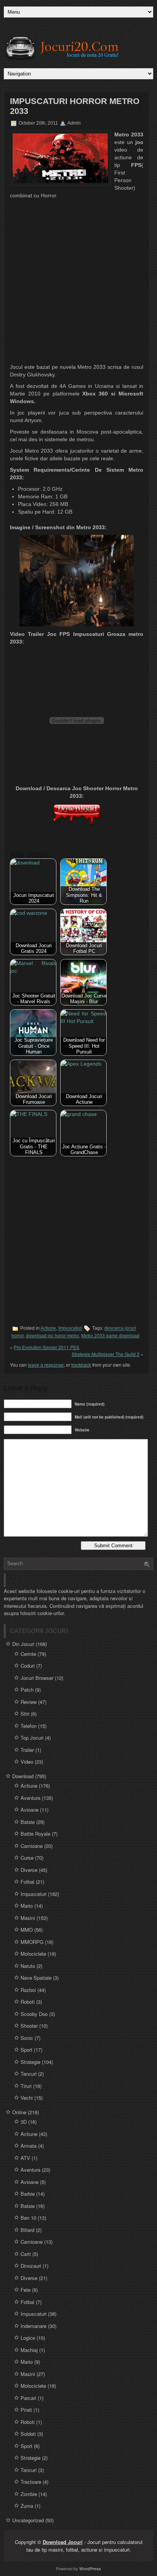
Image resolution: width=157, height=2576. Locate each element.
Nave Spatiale (36, 1978)
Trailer (27, 1750)
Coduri (28, 1666)
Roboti (28, 2002)
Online (19, 2112)
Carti (26, 2254)
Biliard (27, 2230)
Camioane (32, 1846)
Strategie (30, 2062)
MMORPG (32, 1942)
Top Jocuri (32, 1738)
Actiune (48, 1329)
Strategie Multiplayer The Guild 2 (106, 1354)
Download (23, 1776)
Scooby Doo (34, 2014)
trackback (81, 1365)
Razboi (28, 1990)
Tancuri (29, 2074)
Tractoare (31, 2482)
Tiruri (26, 2086)
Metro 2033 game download (110, 1336)
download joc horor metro (52, 1336)
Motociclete (33, 1954)
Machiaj (29, 2350)
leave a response (46, 1365)
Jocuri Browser (37, 1678)
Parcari (28, 2398)
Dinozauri (31, 2266)
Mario (27, 1906)
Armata (29, 2146)
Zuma (27, 2506)
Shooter (29, 2026)
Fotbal (27, 1882)
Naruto (28, 1966)
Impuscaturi (70, 1329)
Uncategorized (28, 2520)
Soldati (28, 2434)
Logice (28, 2338)
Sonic (27, 2038)
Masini (28, 1918)
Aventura (30, 1798)
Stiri (25, 1714)
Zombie (29, 2494)
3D (24, 2122)
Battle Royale (35, 1834)
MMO (27, 1930)
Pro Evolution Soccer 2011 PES (46, 1347)
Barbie (28, 2194)
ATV (25, 2158)
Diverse (29, 1870)
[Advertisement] (78, 282)
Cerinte (28, 1654)
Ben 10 (28, 2218)
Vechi (27, 2098)
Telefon (29, 1726)
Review (29, 1702)
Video (27, 1762)
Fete (26, 2290)
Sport (26, 2050)
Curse (27, 1858)
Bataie (28, 1822)
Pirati (26, 2410)
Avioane (30, 1810)
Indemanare (34, 2326)
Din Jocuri (23, 1644)
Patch (27, 1690)
